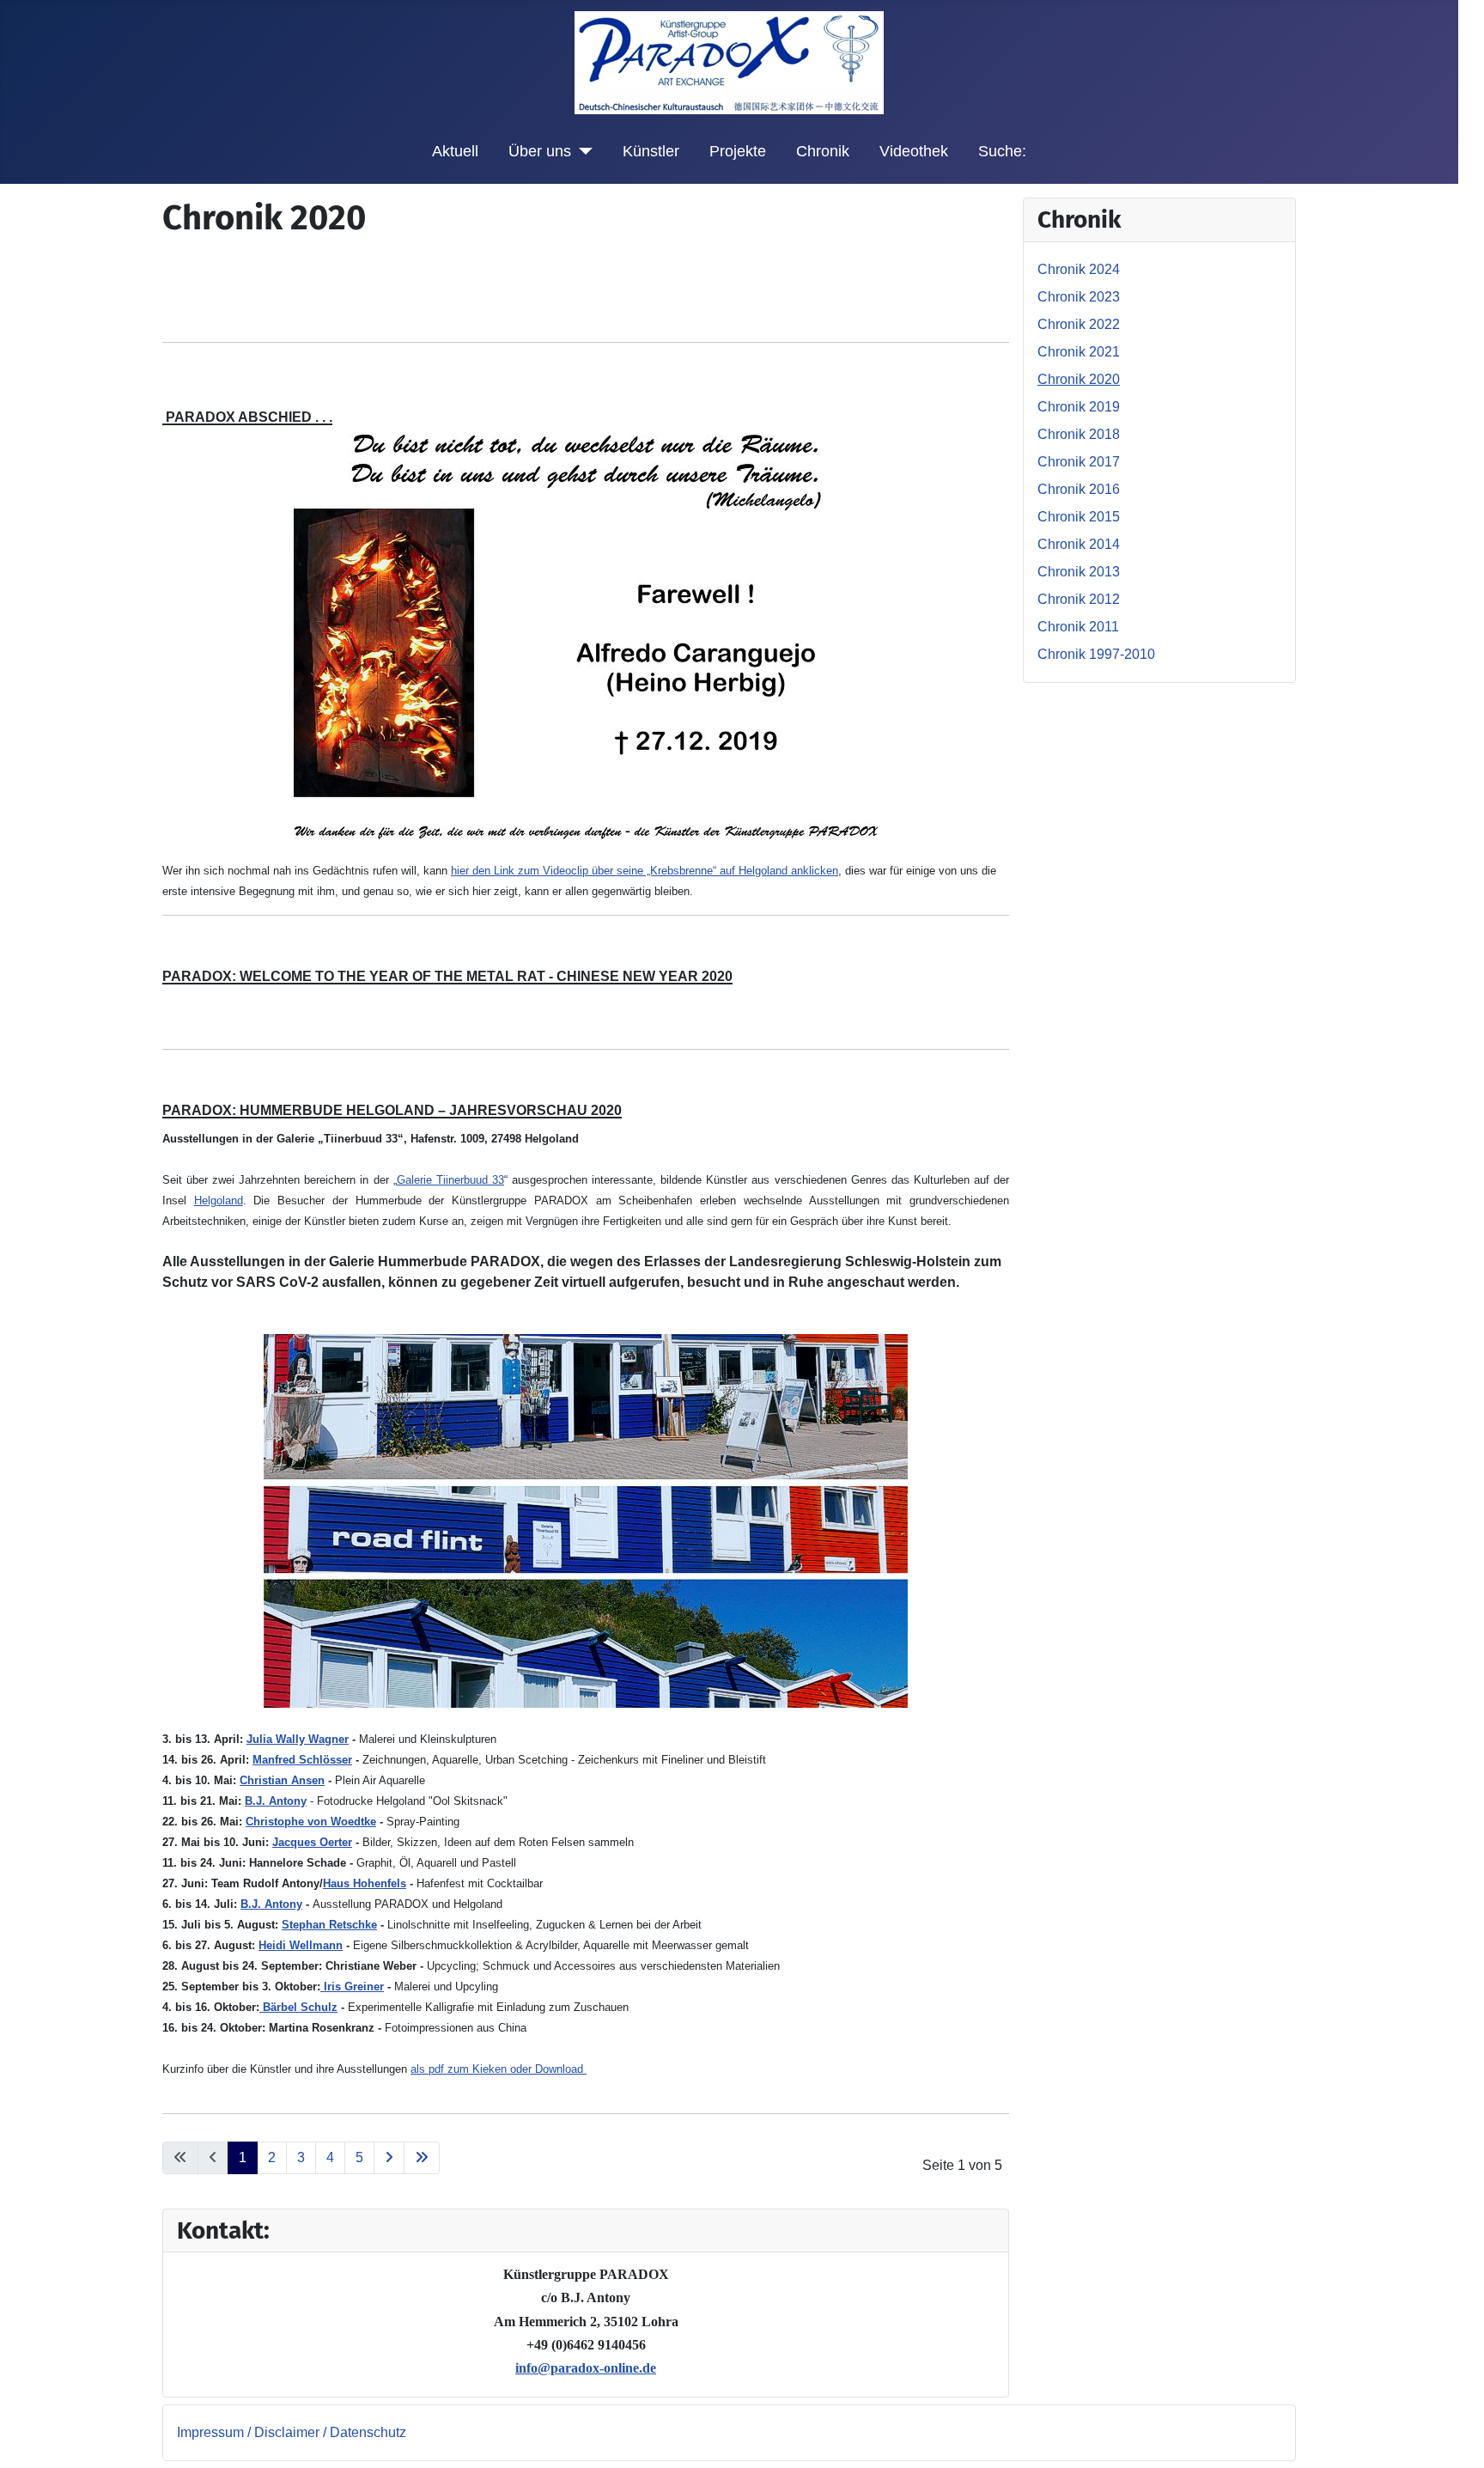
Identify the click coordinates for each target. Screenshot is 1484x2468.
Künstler (651, 151)
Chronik (823, 151)
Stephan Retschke (329, 1925)
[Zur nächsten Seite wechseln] (389, 2158)
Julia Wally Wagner (298, 1739)
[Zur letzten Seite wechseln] (422, 2158)
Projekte (738, 151)
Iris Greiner (352, 1987)
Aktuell (455, 151)
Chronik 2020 (1079, 379)
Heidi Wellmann (301, 1945)
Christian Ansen (282, 1780)
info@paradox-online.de (586, 2368)
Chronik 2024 (1079, 269)
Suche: (1002, 151)
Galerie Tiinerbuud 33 (450, 1180)
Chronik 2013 (1079, 572)
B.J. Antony (276, 1801)
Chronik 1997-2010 (1096, 654)
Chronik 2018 (1079, 434)
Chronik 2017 (1079, 462)
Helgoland (219, 1200)
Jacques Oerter (312, 1842)
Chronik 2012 (1079, 599)
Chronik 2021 (1079, 352)
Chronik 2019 (1079, 407)
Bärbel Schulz (298, 2007)
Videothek (914, 151)
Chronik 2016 (1079, 489)
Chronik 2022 (1079, 324)
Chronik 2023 (1079, 297)
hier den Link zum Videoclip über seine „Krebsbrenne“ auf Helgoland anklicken (645, 871)
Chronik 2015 (1079, 517)
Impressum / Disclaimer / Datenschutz (292, 2432)
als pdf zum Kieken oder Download (499, 2069)
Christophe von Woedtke (311, 1822)
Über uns (540, 151)
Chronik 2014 (1079, 544)
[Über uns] (582, 151)
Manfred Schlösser (302, 1760)
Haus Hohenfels (365, 1883)
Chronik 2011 (1078, 627)
